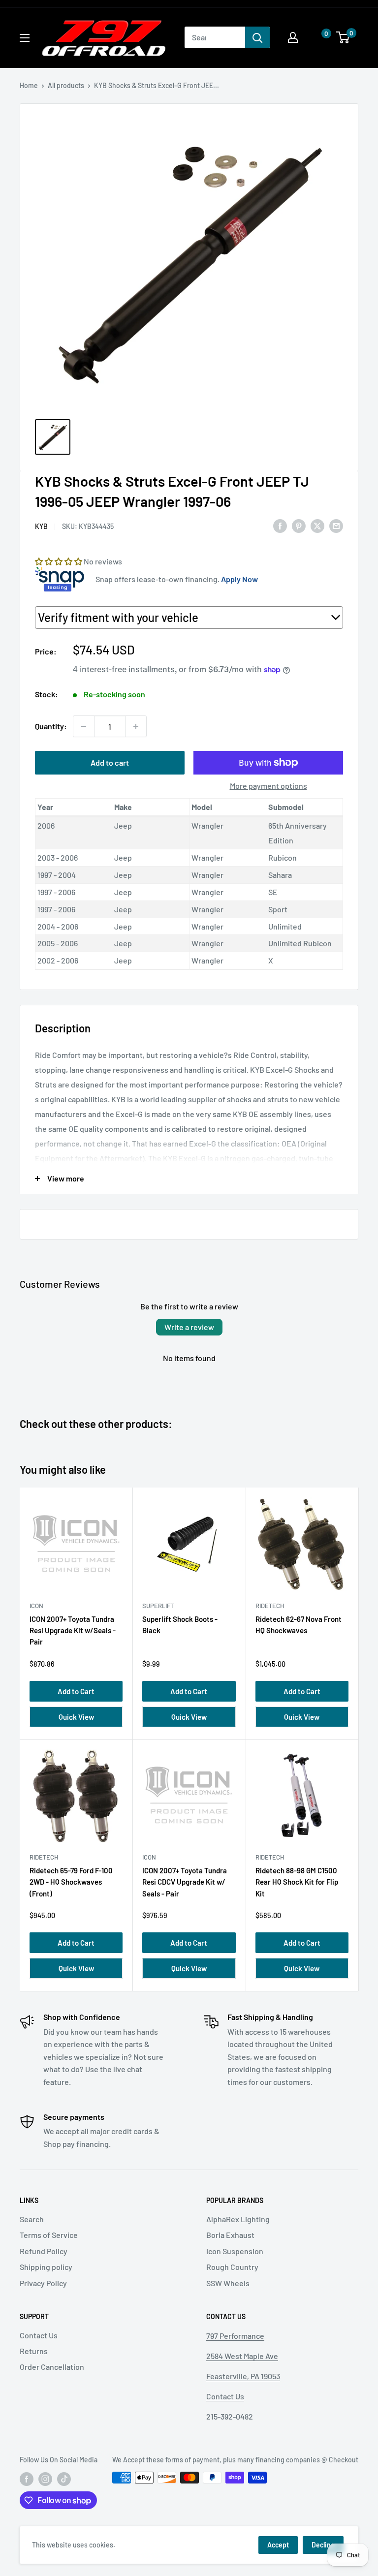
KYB (41, 526)
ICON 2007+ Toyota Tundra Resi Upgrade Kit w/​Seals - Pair (73, 1630)
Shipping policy (46, 2267)
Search (32, 2219)
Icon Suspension (235, 2251)
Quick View (76, 1717)
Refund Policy (44, 2251)
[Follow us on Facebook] (27, 2479)
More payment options (268, 786)
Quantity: (51, 726)
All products (66, 85)
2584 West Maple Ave (242, 2356)
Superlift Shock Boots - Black (180, 1625)
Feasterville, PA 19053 (243, 2376)
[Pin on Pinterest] (299, 525)
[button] (316, 38)
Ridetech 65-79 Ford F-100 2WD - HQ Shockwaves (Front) (71, 1882)
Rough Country (232, 2267)
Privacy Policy (43, 2283)
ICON (36, 1606)
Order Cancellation (52, 2367)
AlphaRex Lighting (238, 2219)
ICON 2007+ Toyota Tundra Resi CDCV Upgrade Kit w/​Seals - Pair (185, 1882)
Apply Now (239, 579)
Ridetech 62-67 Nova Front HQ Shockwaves (299, 1625)
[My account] (293, 37)
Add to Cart (76, 1691)
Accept (278, 2545)
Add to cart (110, 762)
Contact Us (39, 2335)
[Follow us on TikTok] (64, 2479)
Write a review (189, 1327)
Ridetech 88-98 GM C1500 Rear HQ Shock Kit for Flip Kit (297, 1882)
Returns (34, 2351)
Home (29, 85)
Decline (323, 2545)
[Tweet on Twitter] (317, 525)
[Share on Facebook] (280, 525)
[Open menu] (25, 38)
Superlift (158, 1606)
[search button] (257, 37)
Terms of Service (49, 2235)
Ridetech (270, 1606)
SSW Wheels (228, 2283)
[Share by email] (336, 525)
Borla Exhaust (230, 2235)
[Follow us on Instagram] (45, 2479)
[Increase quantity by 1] (136, 726)
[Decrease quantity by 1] (84, 726)
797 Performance (235, 2336)
